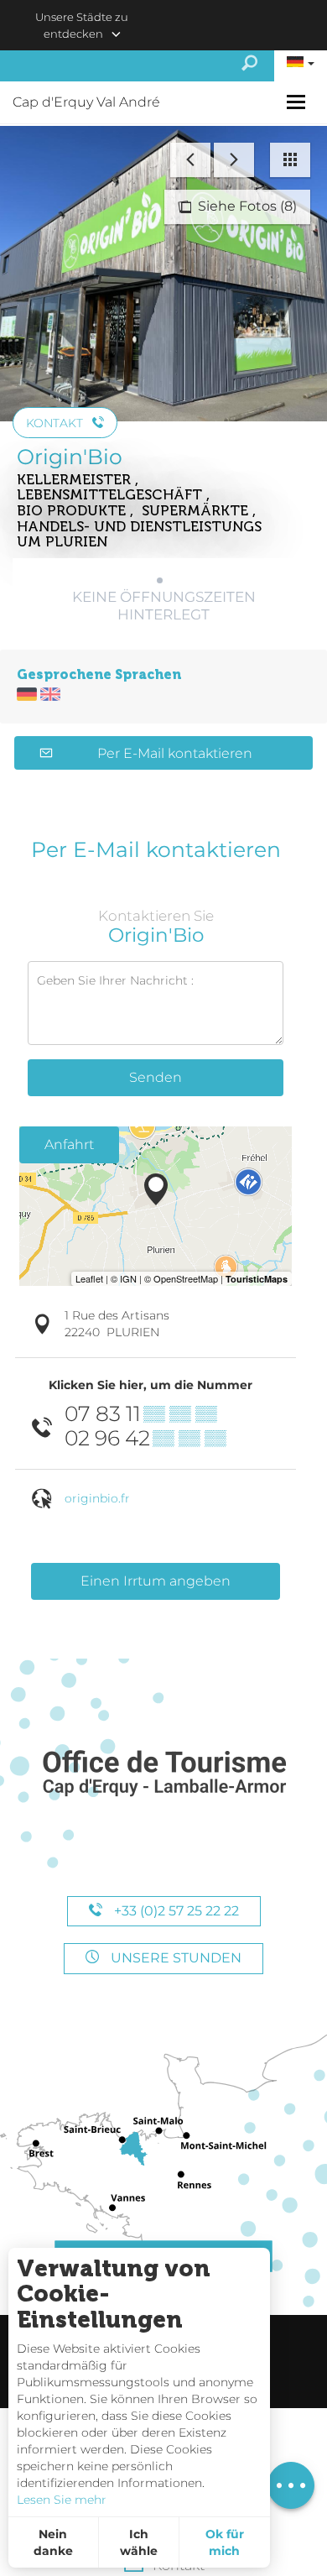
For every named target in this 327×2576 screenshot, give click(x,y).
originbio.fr (97, 1498)
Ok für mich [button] (225, 2542)
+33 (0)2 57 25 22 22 (175, 1911)
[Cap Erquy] (163, 1774)
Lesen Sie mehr (62, 2500)
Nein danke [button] (53, 2542)
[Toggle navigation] (298, 102)
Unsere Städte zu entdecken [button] (82, 25)
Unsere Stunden (174, 1958)
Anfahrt (69, 1144)
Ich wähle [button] (139, 2542)
